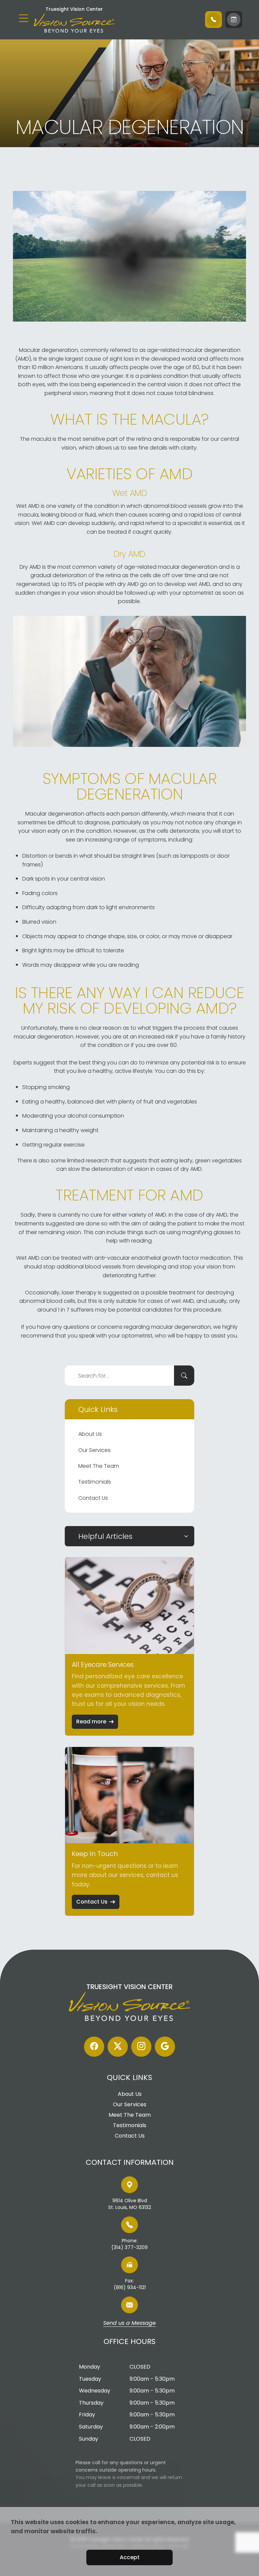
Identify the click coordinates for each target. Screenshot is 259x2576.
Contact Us (93, 1498)
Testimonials (95, 1482)
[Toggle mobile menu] (24, 18)
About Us (90, 1434)
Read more (91, 1722)
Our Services (94, 1450)
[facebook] (94, 2047)
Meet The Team (99, 1466)
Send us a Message (129, 2323)
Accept (130, 2557)
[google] (165, 2047)
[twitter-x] (118, 2047)
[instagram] (141, 2047)
